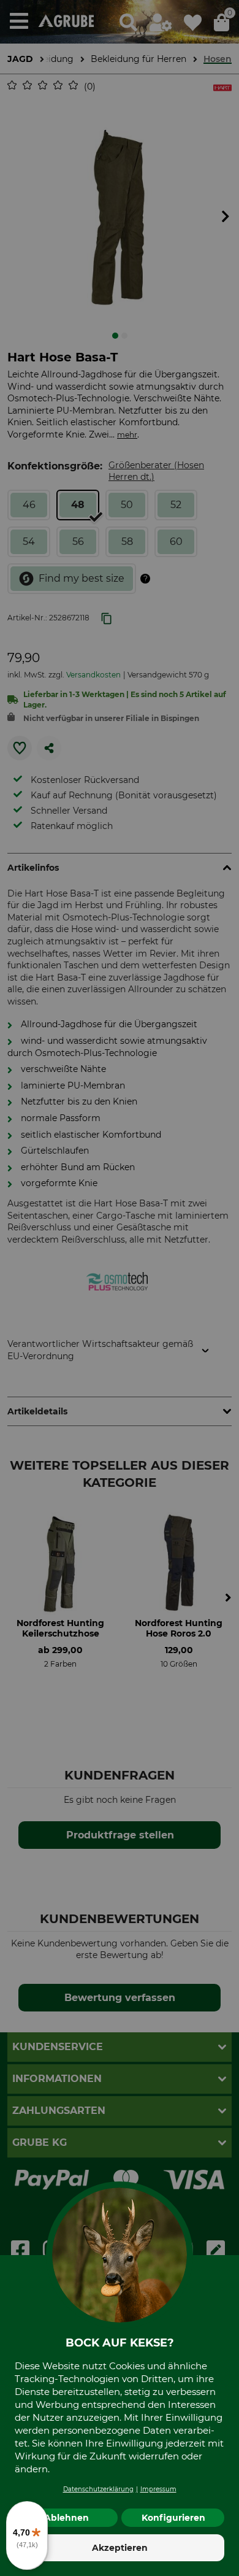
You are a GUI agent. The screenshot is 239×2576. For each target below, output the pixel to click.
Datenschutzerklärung (98, 2489)
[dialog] (120, 1288)
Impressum (158, 2489)
